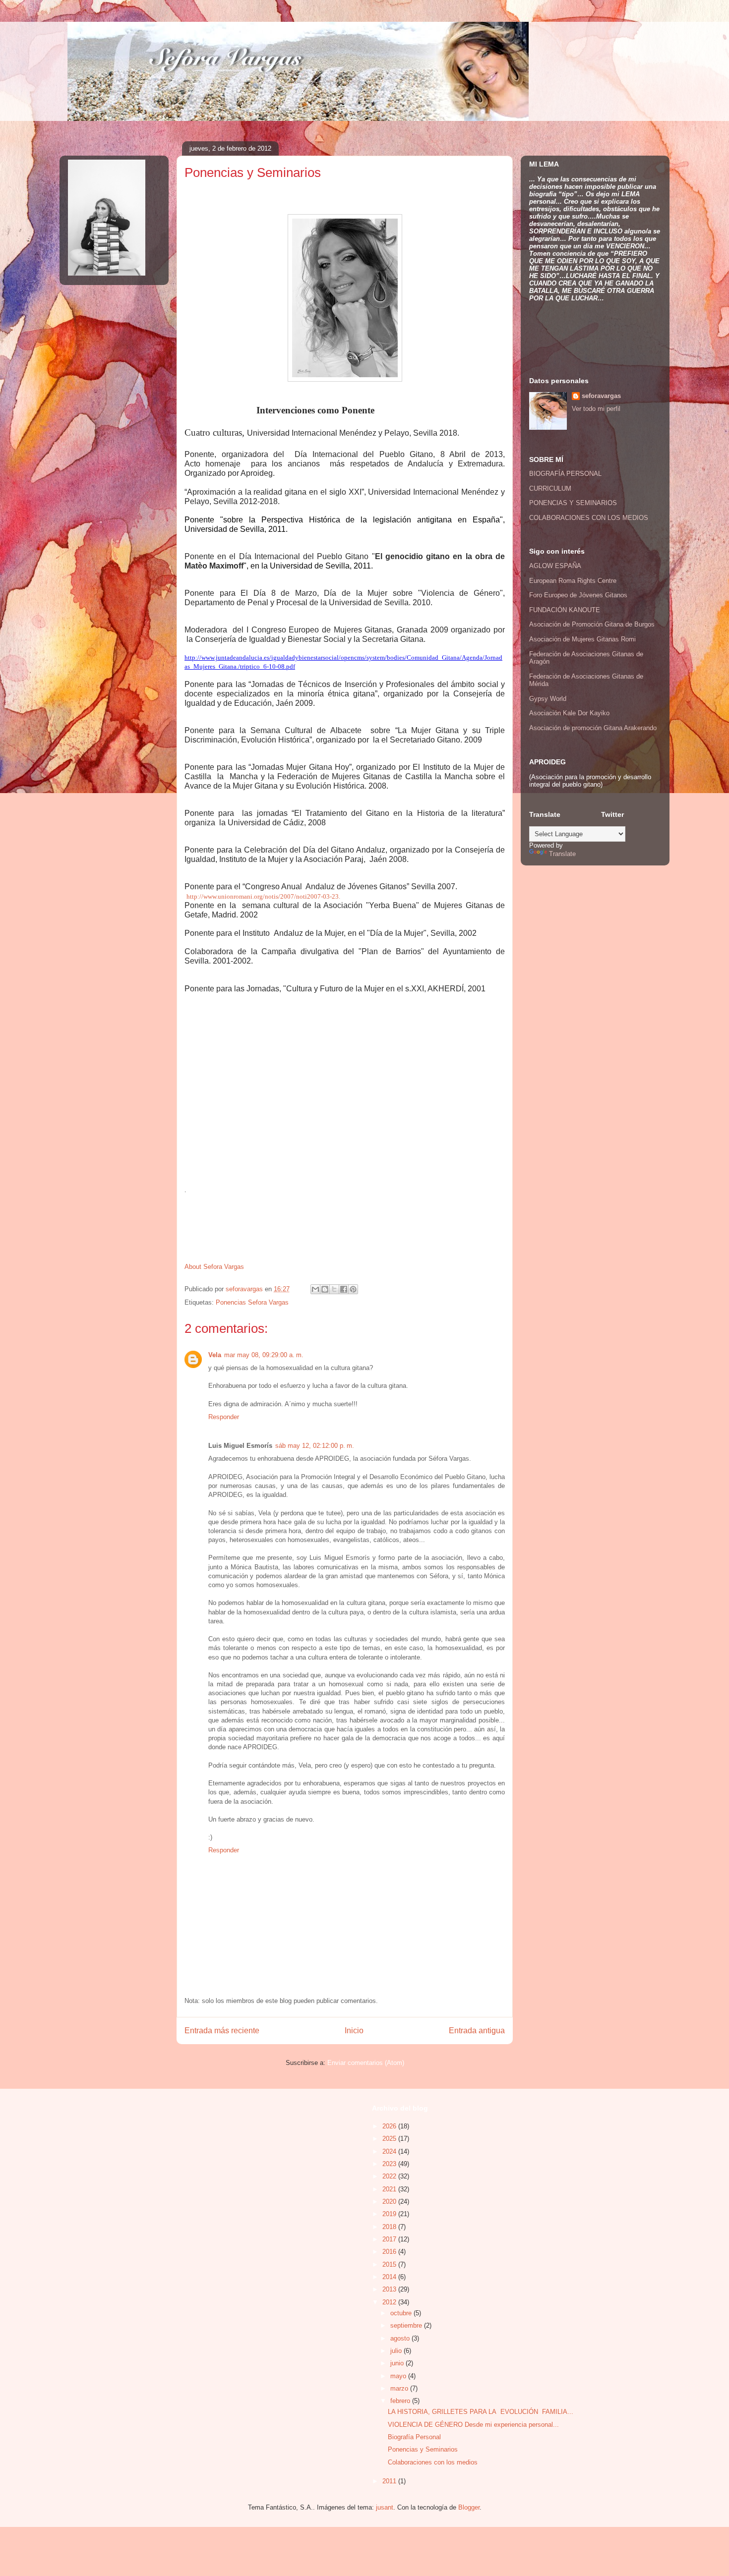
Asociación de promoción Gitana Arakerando (593, 728)
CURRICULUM (550, 488)
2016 (390, 2252)
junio (398, 2363)
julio (397, 2351)
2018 (390, 2227)
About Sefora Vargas (214, 1267)
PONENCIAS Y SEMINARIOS (573, 503)
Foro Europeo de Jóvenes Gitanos (578, 595)
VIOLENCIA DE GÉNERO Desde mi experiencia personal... (473, 2425)
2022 (390, 2176)
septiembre (407, 2325)
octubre (402, 2313)
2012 (390, 2302)
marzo (400, 2388)
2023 (390, 2164)
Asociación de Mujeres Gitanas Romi (582, 639)
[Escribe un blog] (325, 1289)
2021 (390, 2189)
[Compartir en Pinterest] (353, 1289)
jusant (385, 2507)
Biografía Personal (414, 2437)
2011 (390, 2481)
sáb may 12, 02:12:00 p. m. (315, 1446)
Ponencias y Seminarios (423, 2449)
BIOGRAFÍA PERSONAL (565, 474)
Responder (224, 1417)
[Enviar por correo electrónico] (315, 1289)
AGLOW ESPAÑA (555, 566)
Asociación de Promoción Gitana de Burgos (592, 624)
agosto (401, 2338)
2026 (390, 2126)
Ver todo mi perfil (596, 409)
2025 (390, 2139)
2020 (390, 2202)
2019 (390, 2214)
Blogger (469, 2507)
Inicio (354, 2031)
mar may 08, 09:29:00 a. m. (264, 1355)
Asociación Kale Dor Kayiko (569, 713)
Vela (215, 1355)
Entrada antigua (477, 2031)
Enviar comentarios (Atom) (366, 2063)
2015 (390, 2264)
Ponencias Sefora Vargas (252, 1302)
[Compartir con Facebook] (344, 1289)
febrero (401, 2401)
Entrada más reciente (222, 2031)
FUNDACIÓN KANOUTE (565, 610)
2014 (390, 2277)
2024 (390, 2151)
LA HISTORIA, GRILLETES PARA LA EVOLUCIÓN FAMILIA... (481, 2412)
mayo (399, 2376)
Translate (562, 854)
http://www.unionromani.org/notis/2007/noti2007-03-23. (263, 896)
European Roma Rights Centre (573, 581)
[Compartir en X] (334, 1289)
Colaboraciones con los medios (433, 2462)
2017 (390, 2239)
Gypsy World (548, 699)
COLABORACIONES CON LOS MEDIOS (589, 518)
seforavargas (245, 1289)
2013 (390, 2289)
